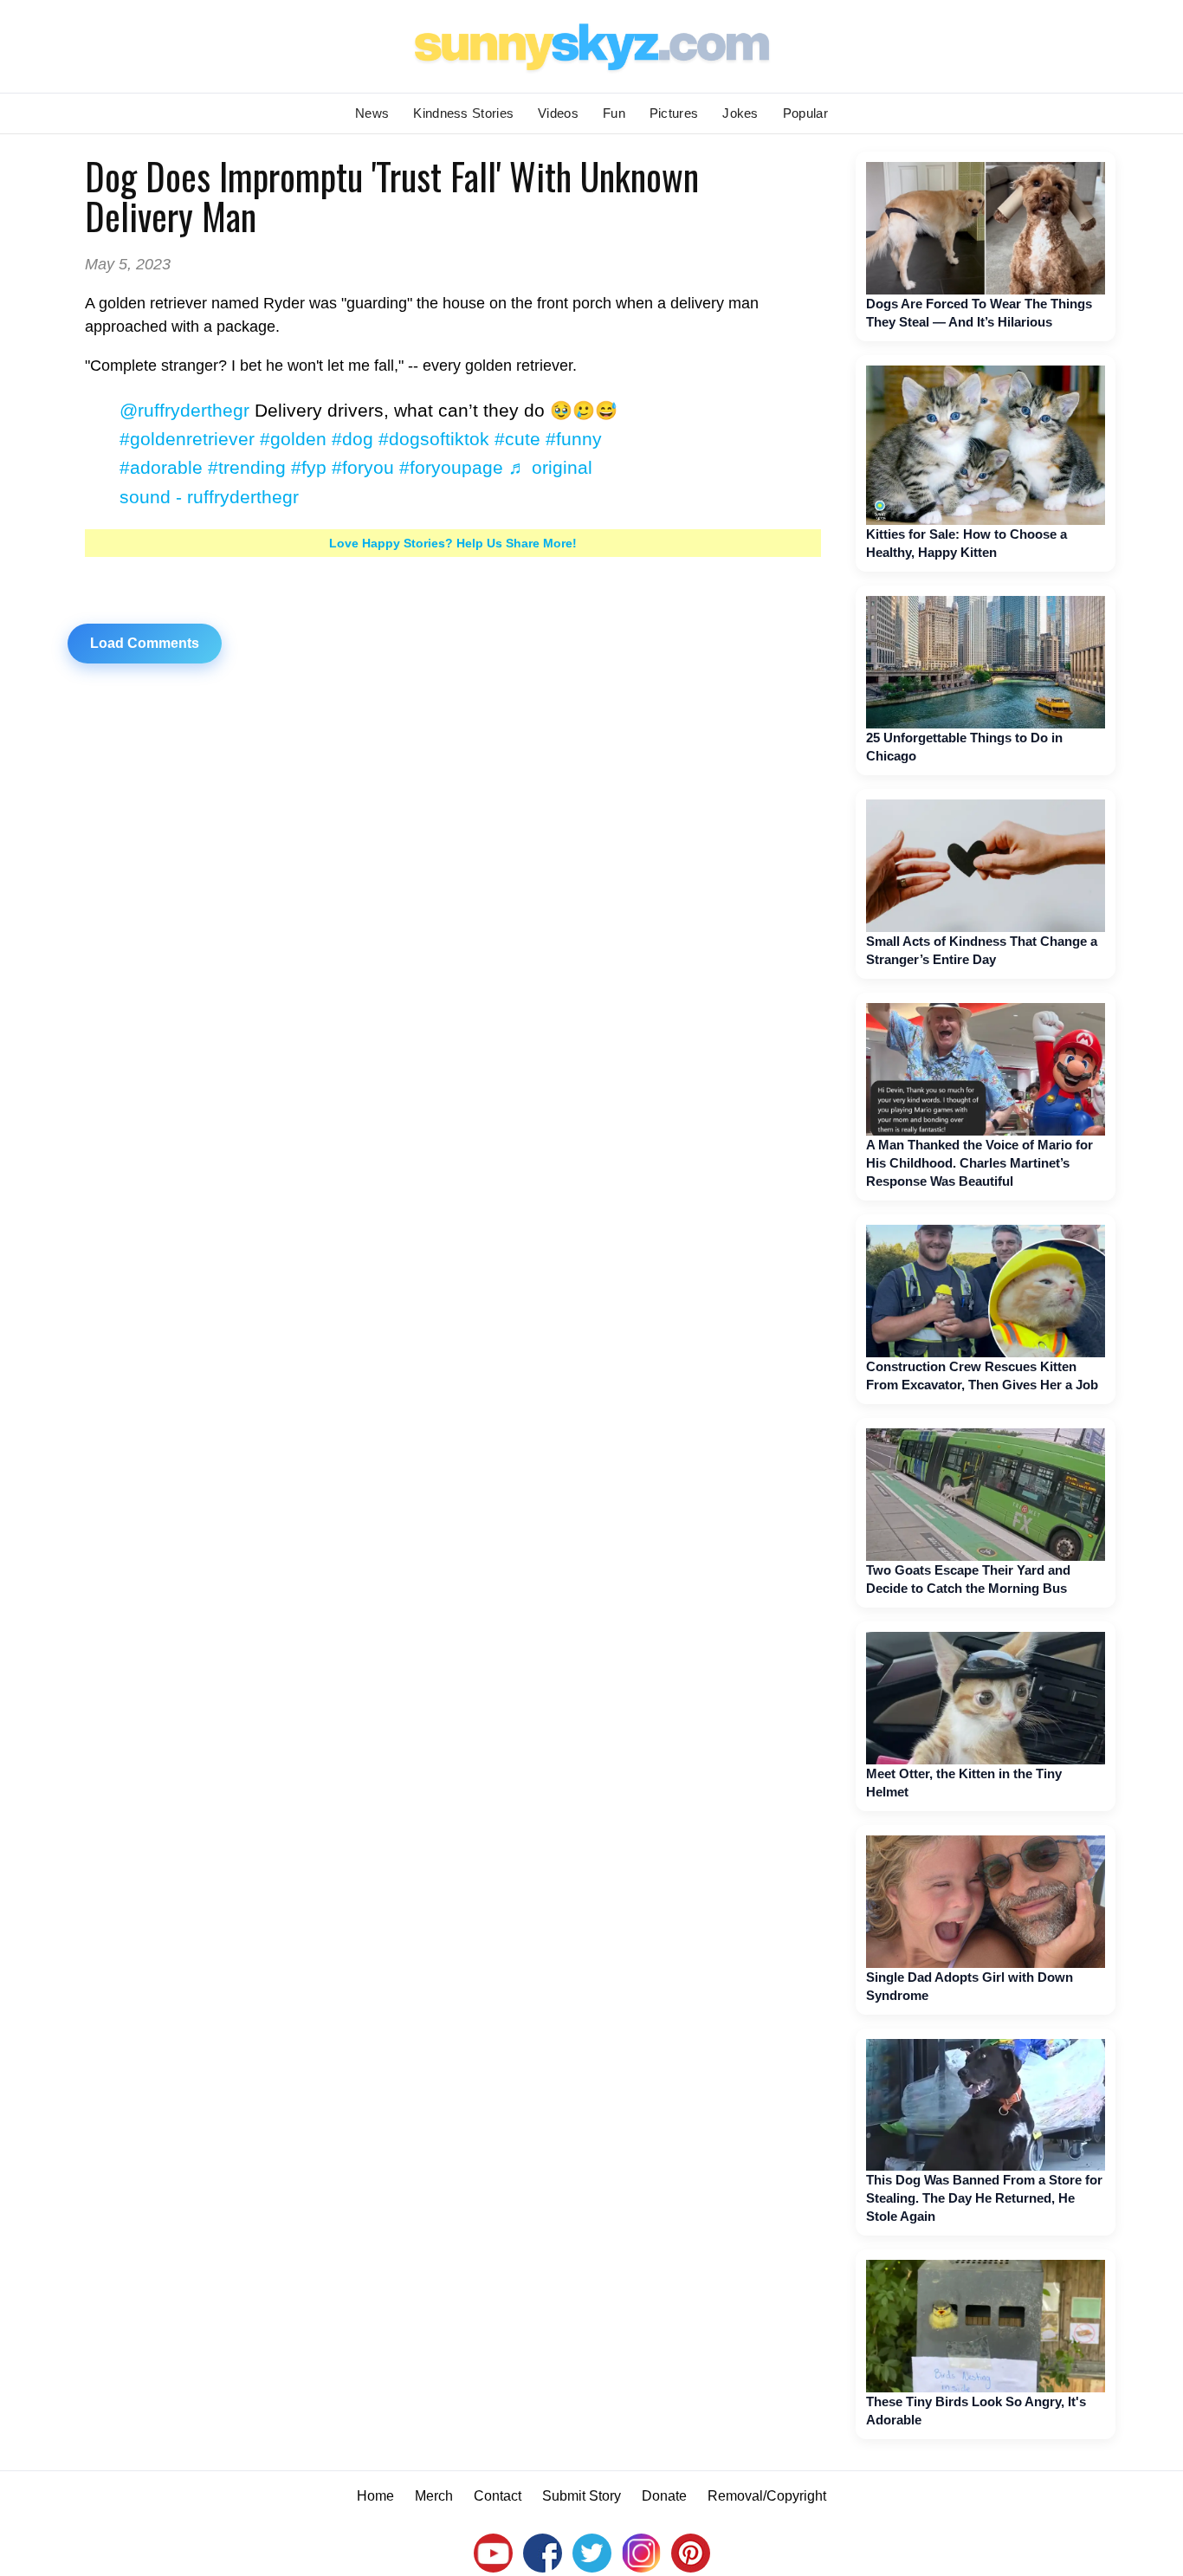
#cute (517, 439)
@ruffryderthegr (184, 410)
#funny (574, 439)
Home (375, 2496)
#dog (352, 439)
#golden (293, 439)
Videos (558, 113)
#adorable (161, 467)
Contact (498, 2496)
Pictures (674, 113)
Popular (805, 113)
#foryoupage (451, 467)
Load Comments (145, 643)
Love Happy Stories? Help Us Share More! (453, 543)
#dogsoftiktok (434, 439)
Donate (664, 2496)
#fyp (309, 467)
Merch (434, 2496)
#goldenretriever (187, 439)
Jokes (740, 113)
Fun (614, 113)
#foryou (363, 467)
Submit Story (582, 2496)
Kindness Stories (463, 113)
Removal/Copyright (767, 2496)
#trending (247, 467)
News (372, 113)
